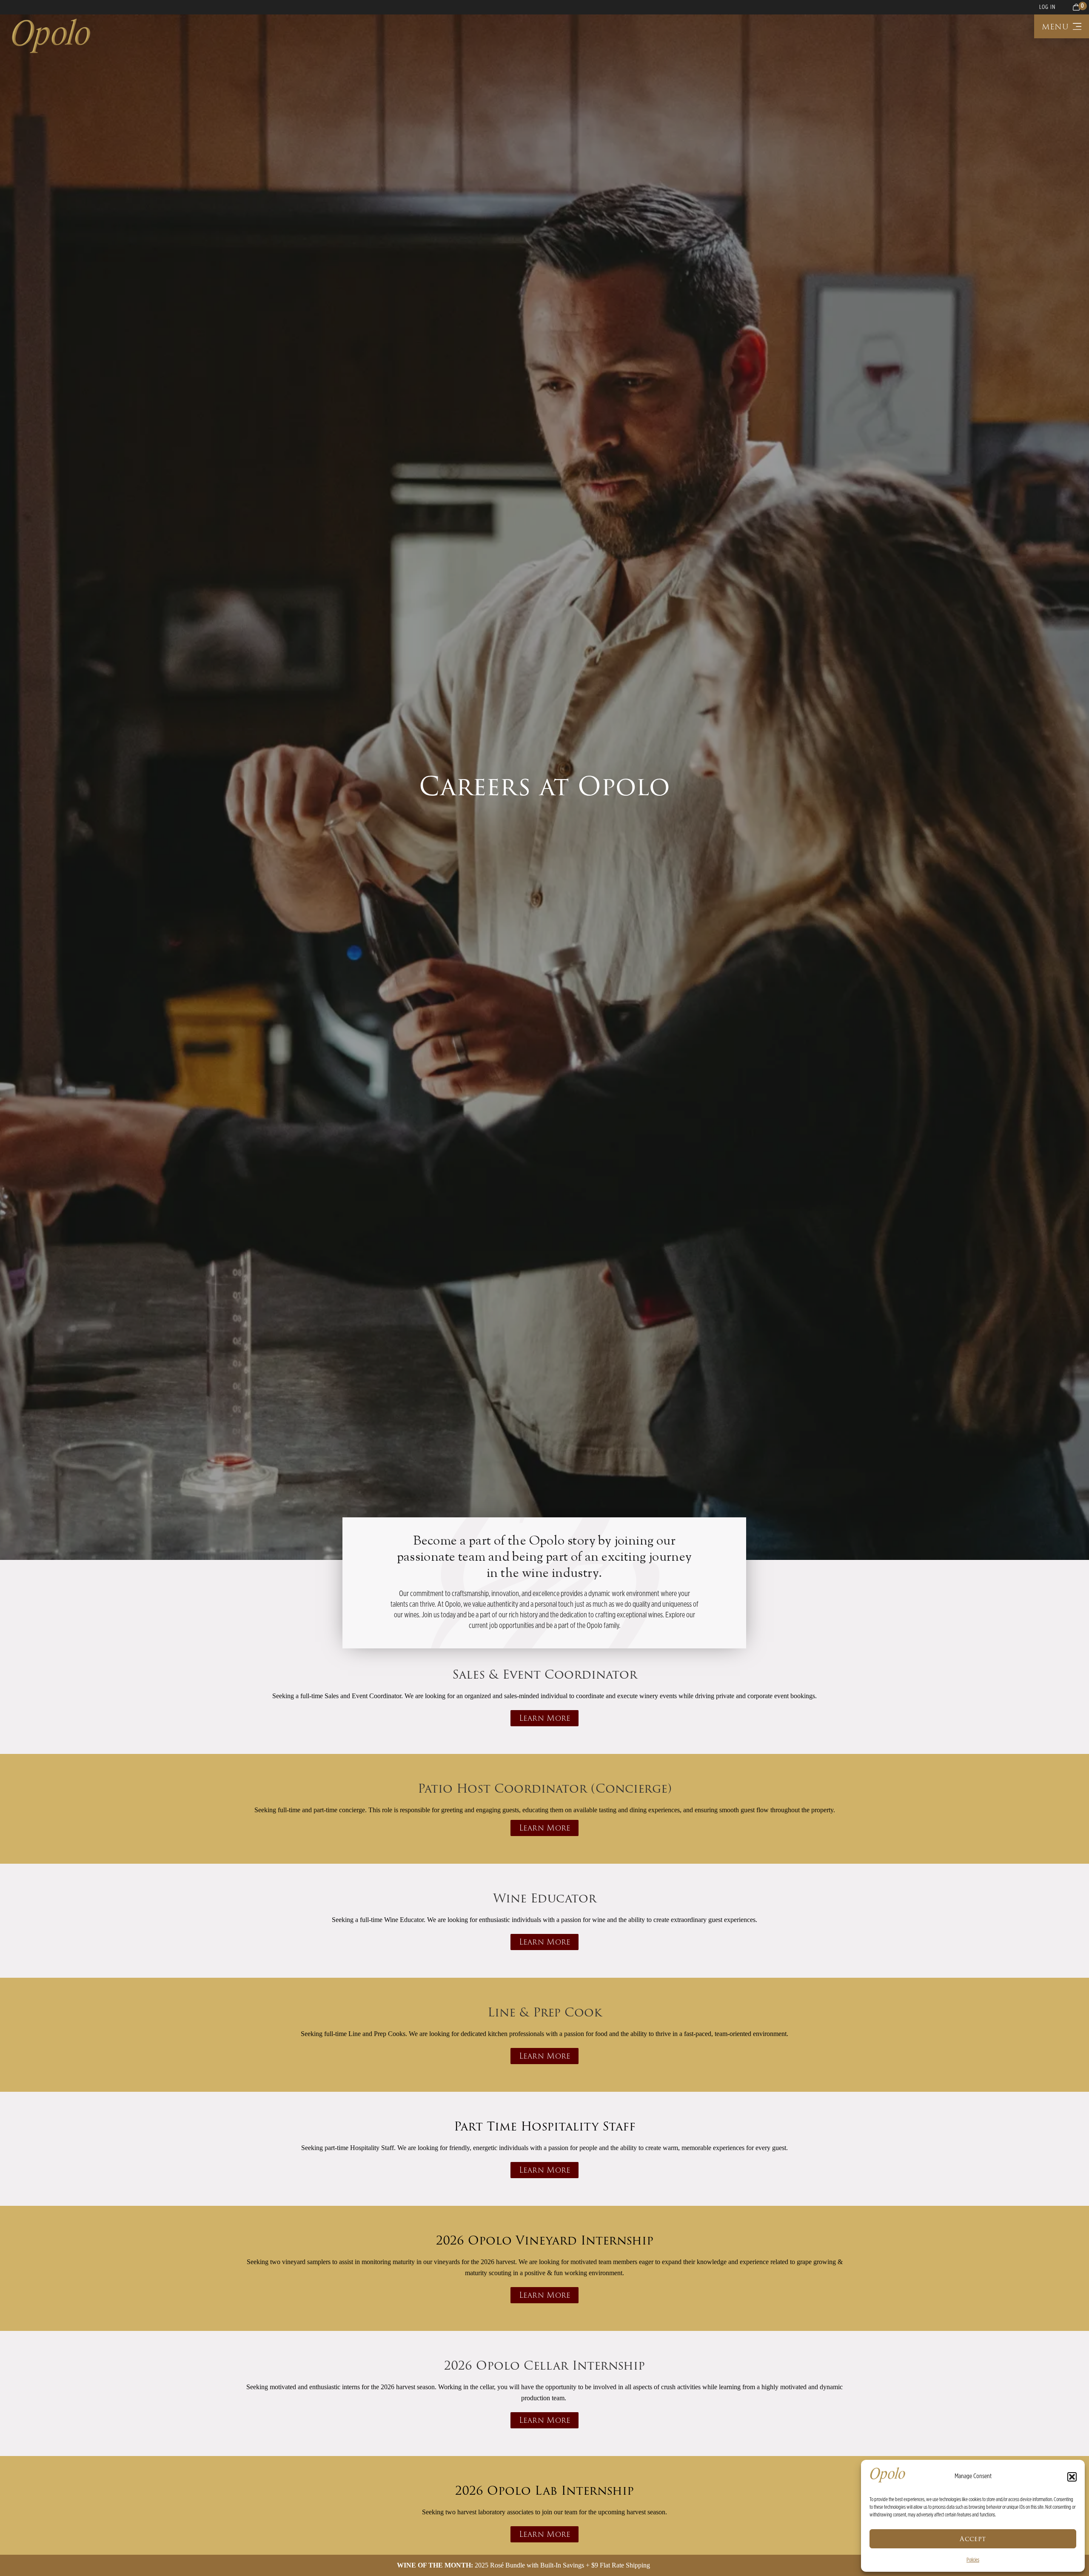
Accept (973, 2539)
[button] (1072, 2477)
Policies (973, 2560)
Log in (1047, 7)
